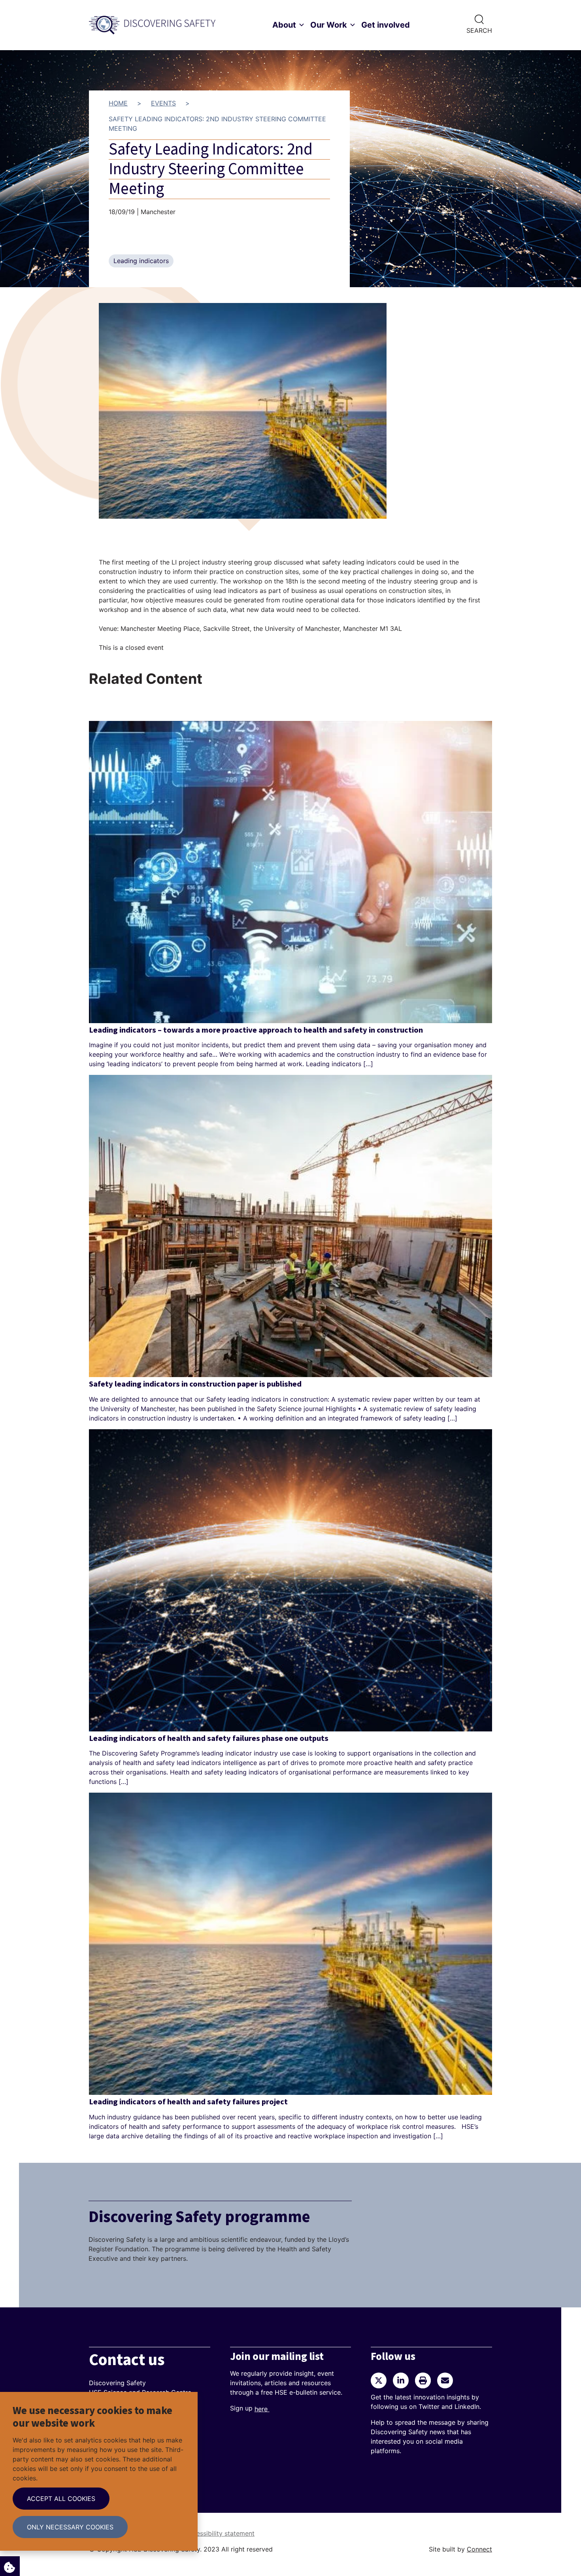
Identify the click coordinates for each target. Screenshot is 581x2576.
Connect (479, 2549)
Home (118, 103)
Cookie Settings (10, 2566)
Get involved (386, 25)
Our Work (329, 25)
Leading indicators (141, 261)
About (284, 25)
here (262, 2409)
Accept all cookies (61, 2499)
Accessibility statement (220, 2533)
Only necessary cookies (70, 2527)
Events (163, 103)
